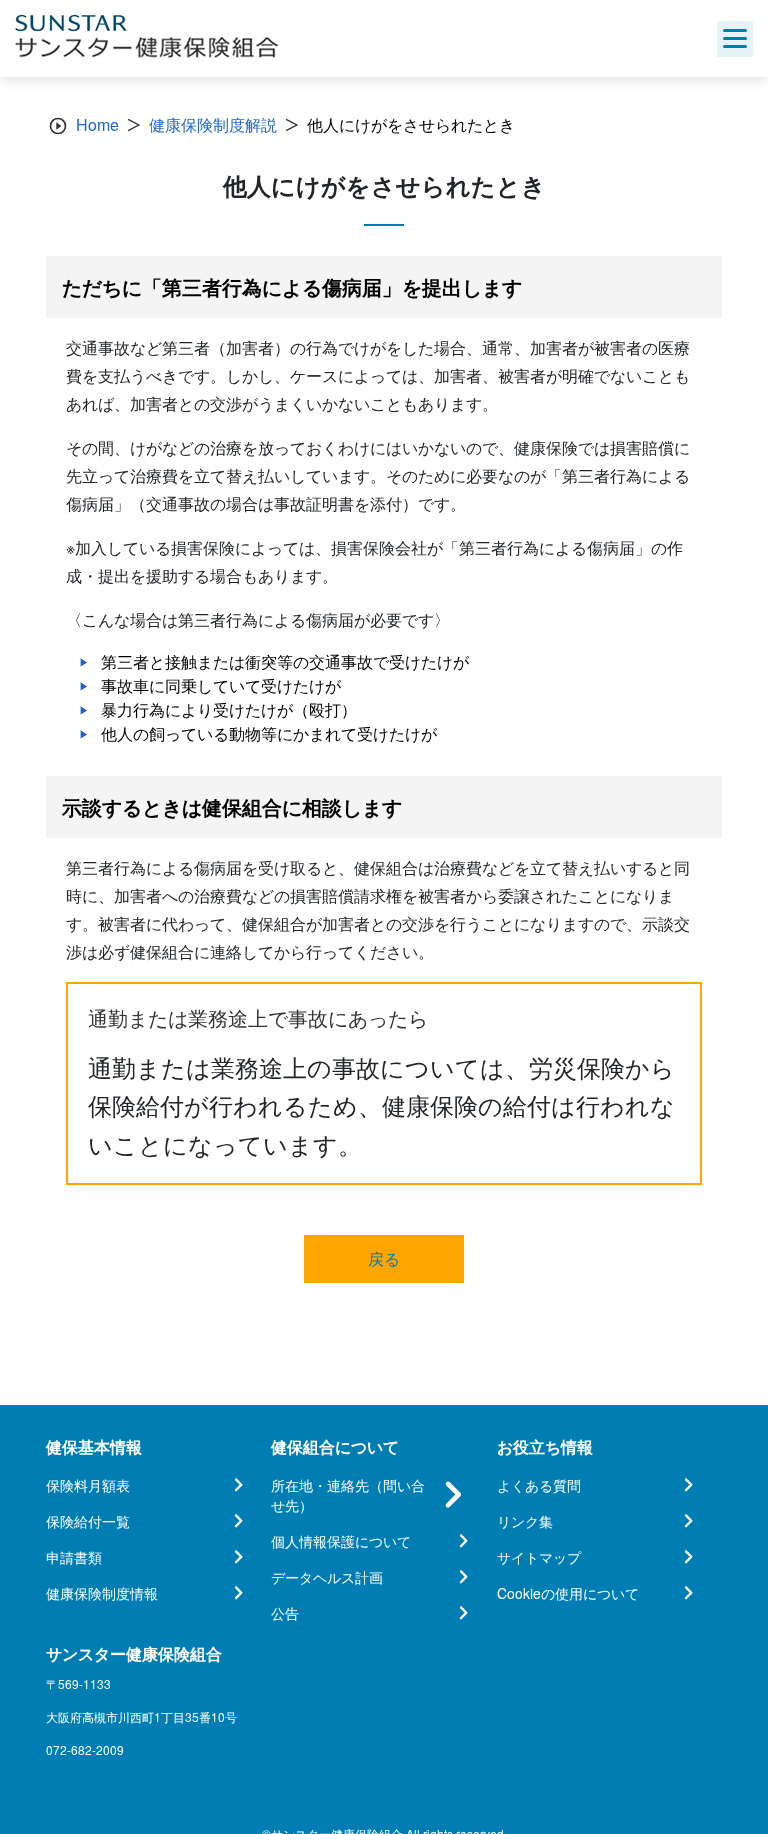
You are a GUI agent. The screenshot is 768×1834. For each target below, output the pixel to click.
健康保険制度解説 (213, 124)
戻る (384, 1258)
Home (97, 124)
